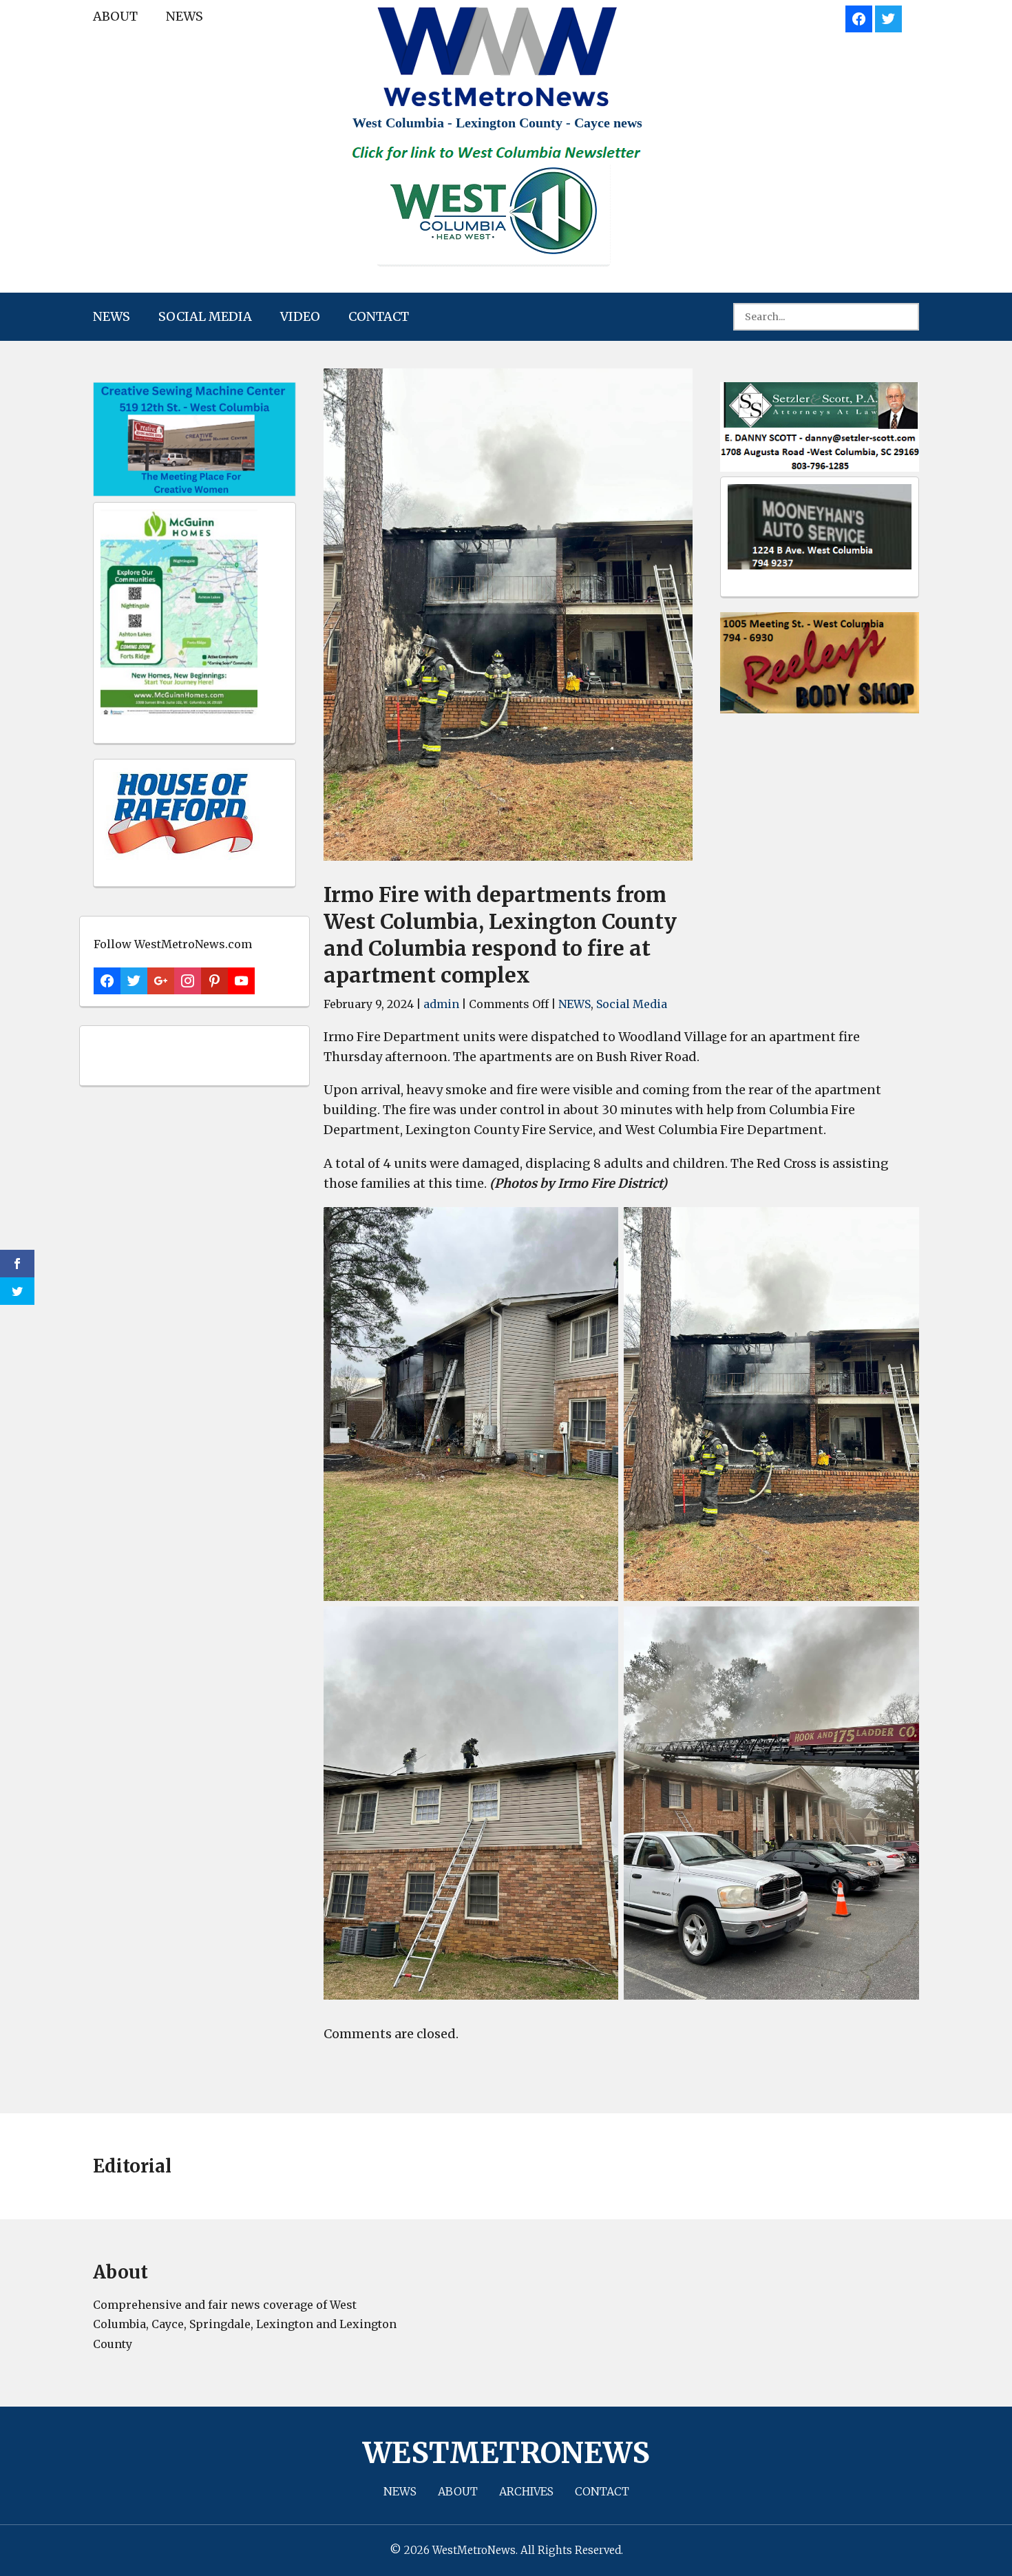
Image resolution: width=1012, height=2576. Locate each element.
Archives (526, 2491)
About (115, 16)
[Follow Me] (888, 17)
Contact (379, 316)
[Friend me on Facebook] (859, 17)
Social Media (205, 316)
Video (300, 316)
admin (441, 1004)
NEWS (185, 16)
